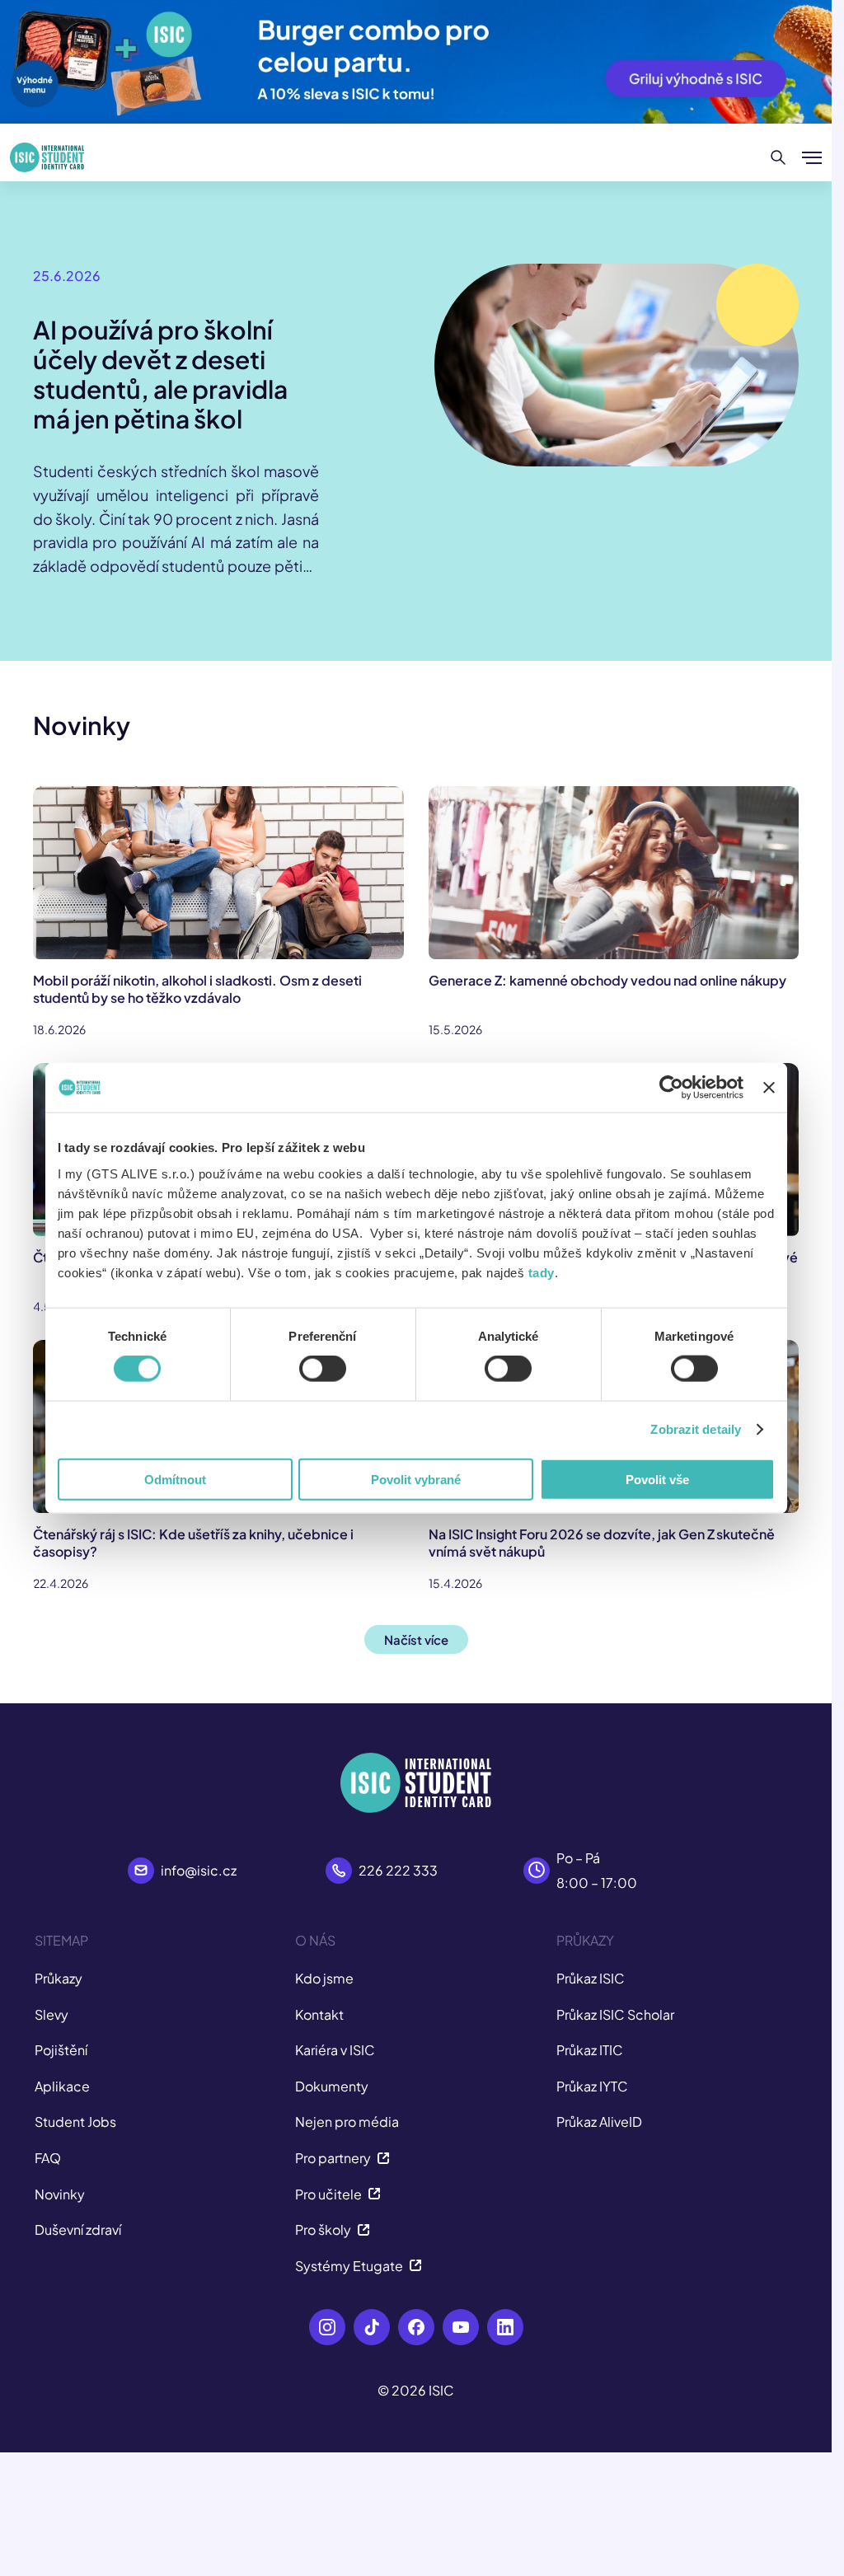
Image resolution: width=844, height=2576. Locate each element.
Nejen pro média (347, 2122)
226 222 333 (398, 1870)
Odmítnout (175, 1479)
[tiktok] (372, 2327)
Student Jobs (75, 2122)
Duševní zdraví (78, 2229)
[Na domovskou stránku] (47, 157)
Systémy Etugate (349, 2266)
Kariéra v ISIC (335, 2050)
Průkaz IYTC (592, 2086)
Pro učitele (328, 2194)
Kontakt (319, 2014)
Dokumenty (332, 2086)
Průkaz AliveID (599, 2122)
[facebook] (416, 2327)
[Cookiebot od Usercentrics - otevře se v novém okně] (671, 1088)
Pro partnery (333, 2158)
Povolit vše (657, 1479)
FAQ (48, 2158)
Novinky (60, 2194)
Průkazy (59, 1978)
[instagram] (327, 2327)
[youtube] (461, 2327)
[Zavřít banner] (769, 1088)
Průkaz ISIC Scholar (615, 2014)
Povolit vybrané (416, 1479)
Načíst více (416, 1639)
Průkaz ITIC (590, 2050)
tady (542, 1272)
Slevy (52, 2014)
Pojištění (61, 2050)
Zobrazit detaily (696, 1429)
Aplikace (62, 2086)
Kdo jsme (324, 1978)
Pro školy (323, 2229)
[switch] (323, 1369)
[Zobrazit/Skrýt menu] (812, 157)
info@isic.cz (199, 1870)
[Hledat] (778, 157)
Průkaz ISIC (591, 1978)
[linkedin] (505, 2327)
